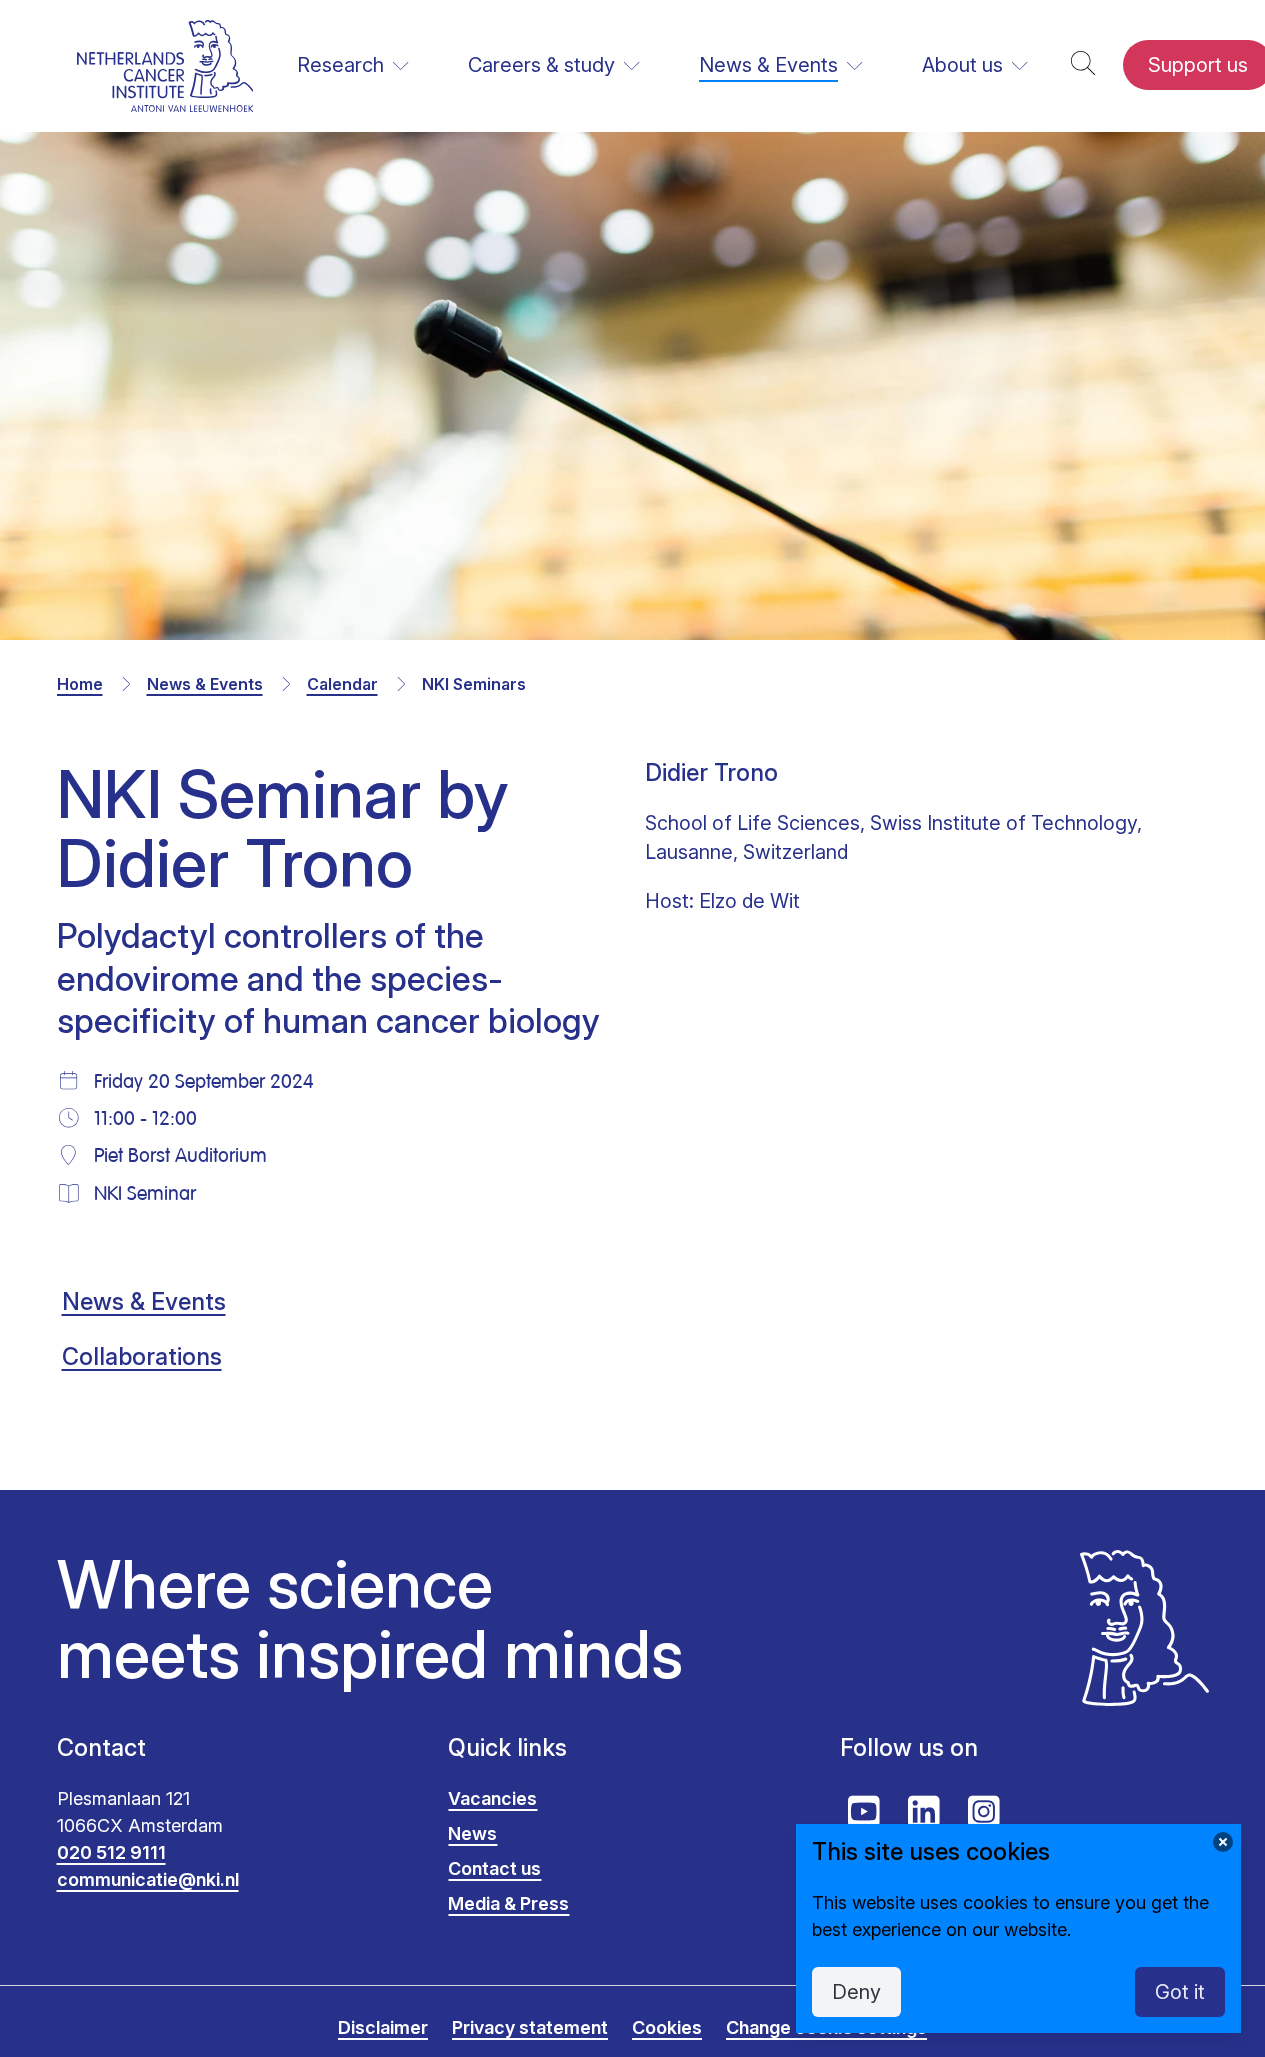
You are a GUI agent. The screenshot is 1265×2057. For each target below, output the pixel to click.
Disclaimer (383, 2027)
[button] (1083, 65)
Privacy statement (530, 2027)
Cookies (667, 2027)
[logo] (165, 65)
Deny (856, 1992)
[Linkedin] (924, 1812)
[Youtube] (864, 1812)
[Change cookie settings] (1223, 1842)
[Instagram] (984, 1812)
